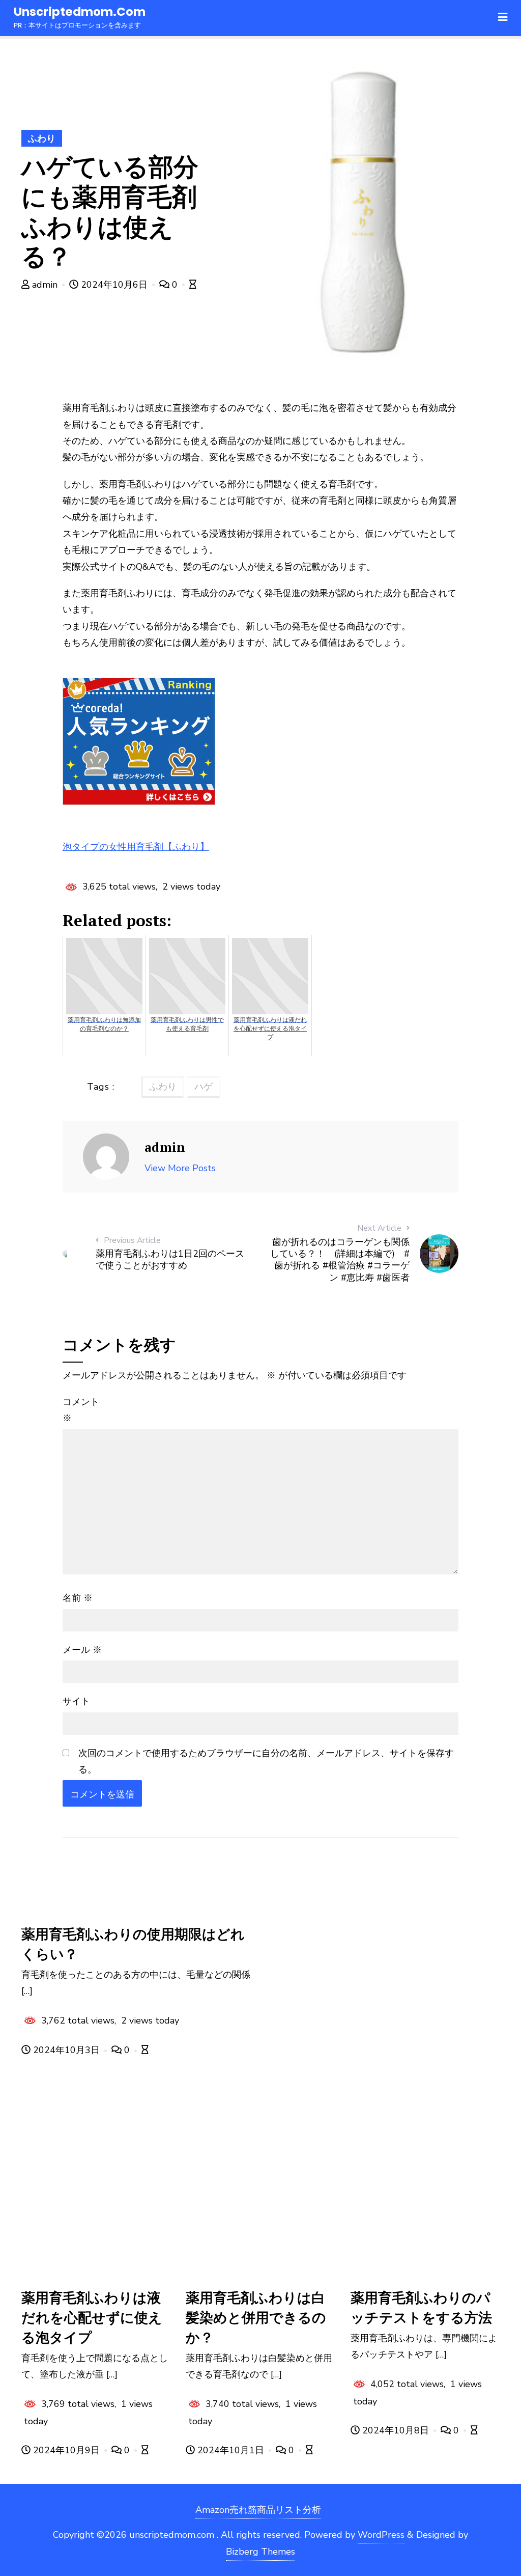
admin (45, 285)
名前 (78, 1598)
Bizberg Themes (260, 2552)
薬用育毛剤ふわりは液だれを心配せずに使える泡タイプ (92, 2317)
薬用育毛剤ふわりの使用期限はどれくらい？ (133, 1944)
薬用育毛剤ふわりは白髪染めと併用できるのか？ (256, 2317)
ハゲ (204, 1087)
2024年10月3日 (66, 2050)
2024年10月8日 (396, 2430)
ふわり (42, 139)
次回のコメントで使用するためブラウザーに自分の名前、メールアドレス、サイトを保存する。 (266, 1761)
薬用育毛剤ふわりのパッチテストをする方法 (421, 2307)
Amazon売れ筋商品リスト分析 (258, 2510)
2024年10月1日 (231, 2450)
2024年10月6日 (114, 285)
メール (82, 1650)
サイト (76, 1701)
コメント (81, 1410)
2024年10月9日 (66, 2450)
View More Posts (180, 1168)
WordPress (381, 2535)
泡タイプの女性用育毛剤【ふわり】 (136, 847)
